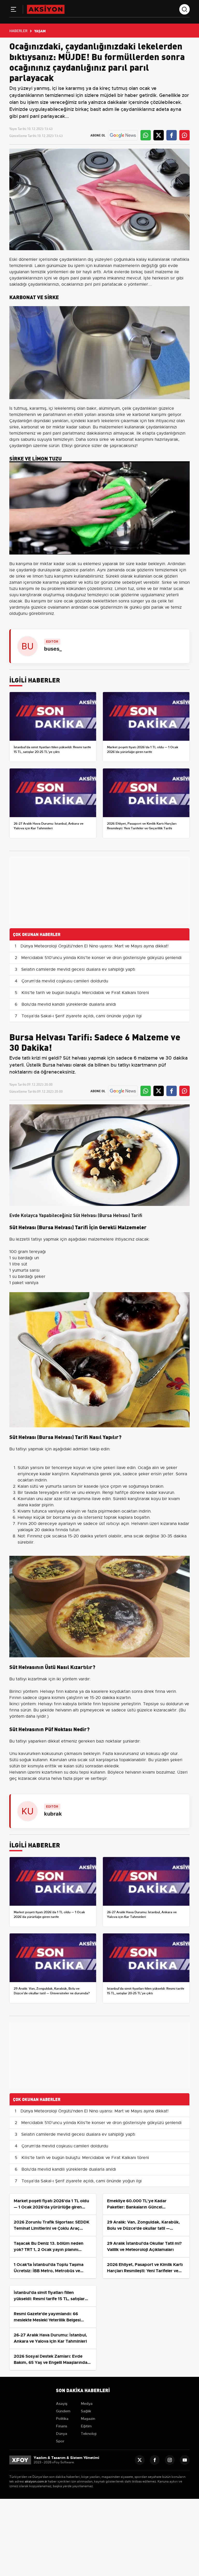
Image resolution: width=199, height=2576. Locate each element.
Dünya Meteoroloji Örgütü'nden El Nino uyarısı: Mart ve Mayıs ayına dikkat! (94, 946)
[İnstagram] (170, 2460)
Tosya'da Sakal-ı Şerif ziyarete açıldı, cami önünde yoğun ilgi (82, 1016)
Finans (62, 2426)
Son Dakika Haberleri (83, 2390)
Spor (60, 2441)
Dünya (62, 2434)
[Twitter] (140, 2460)
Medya (87, 2404)
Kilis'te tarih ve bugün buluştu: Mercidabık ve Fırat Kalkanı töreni (85, 993)
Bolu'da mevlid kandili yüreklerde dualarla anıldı (69, 1004)
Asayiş (62, 2404)
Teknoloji (89, 2434)
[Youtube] (185, 2460)
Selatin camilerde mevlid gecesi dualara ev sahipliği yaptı (78, 969)
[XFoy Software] (20, 2460)
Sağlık (86, 2411)
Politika (62, 2419)
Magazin (88, 2419)
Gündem (63, 2411)
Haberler (18, 31)
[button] (13, 10)
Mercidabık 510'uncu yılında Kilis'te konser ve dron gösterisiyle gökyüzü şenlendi (101, 958)
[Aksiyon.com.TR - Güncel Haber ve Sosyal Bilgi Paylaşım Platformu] (46, 9)
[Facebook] (155, 2460)
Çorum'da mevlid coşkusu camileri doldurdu (65, 981)
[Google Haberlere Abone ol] (123, 135)
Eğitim (86, 2426)
